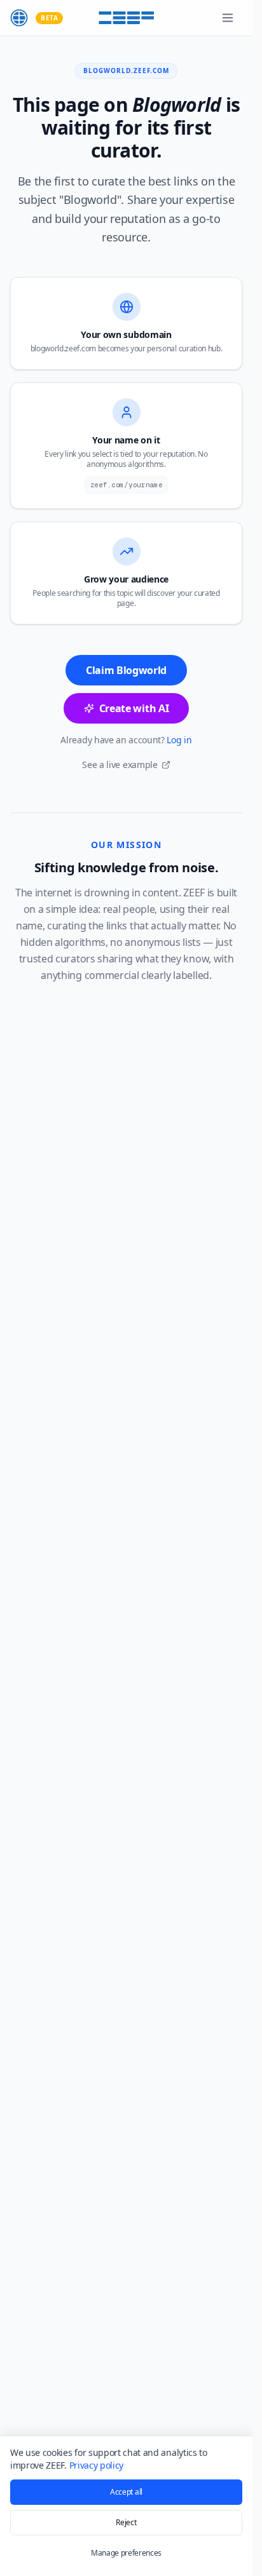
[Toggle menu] (228, 18)
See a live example (120, 765)
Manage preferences (126, 2553)
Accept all (126, 2492)
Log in (179, 740)
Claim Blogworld (126, 670)
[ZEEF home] (19, 18)
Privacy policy (97, 2465)
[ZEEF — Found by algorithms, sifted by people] (127, 18)
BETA (49, 18)
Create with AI (134, 708)
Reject (126, 2522)
